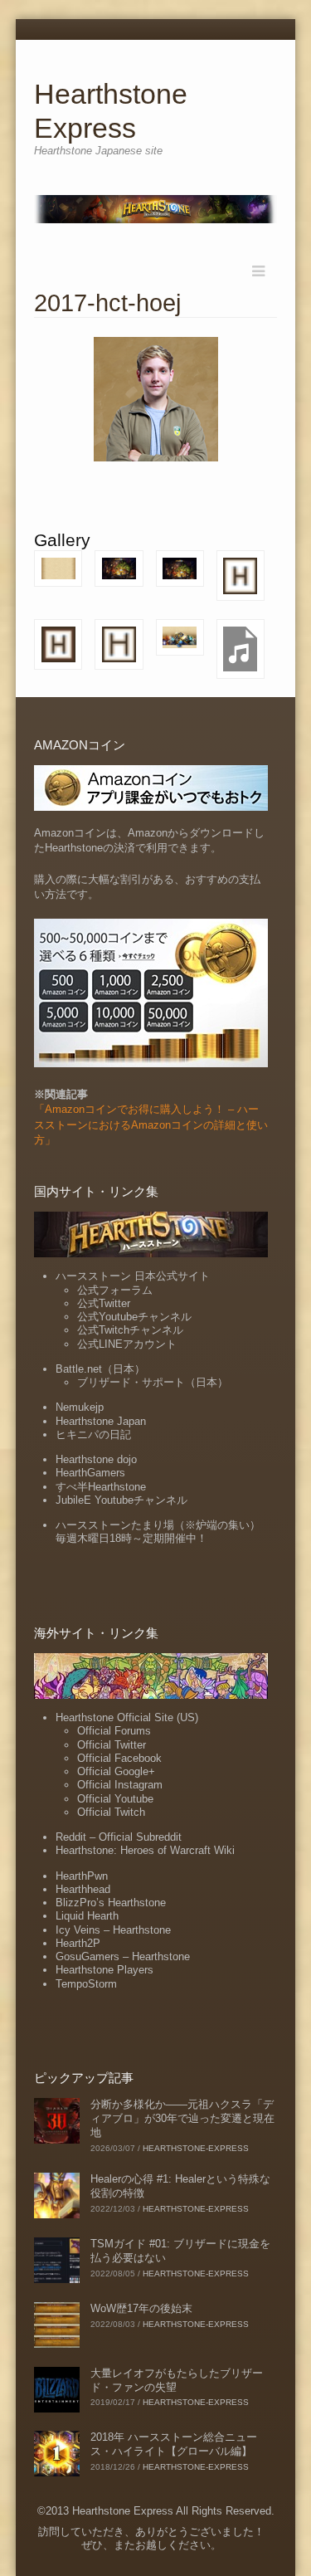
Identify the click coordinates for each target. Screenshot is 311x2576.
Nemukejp (80, 1407)
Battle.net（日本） (100, 1369)
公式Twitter (104, 1303)
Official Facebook (119, 1758)
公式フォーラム (115, 1290)
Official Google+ (116, 1771)
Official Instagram (120, 1785)
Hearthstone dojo (96, 1459)
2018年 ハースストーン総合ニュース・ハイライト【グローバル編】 (174, 2444)
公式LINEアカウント (127, 1344)
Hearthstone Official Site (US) (127, 1717)
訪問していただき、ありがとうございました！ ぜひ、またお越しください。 (151, 2538)
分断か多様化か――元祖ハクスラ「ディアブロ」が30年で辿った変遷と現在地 (182, 2118)
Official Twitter (112, 1745)
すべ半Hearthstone (101, 1487)
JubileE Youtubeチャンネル (121, 1500)
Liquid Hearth (87, 1916)
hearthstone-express (196, 2148)
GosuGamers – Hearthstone (123, 1956)
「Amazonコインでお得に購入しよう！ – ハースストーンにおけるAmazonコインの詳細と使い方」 (151, 1124)
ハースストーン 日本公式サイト (133, 1276)
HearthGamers (90, 1473)
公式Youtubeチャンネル (134, 1317)
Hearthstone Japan (101, 1421)
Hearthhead (83, 1889)
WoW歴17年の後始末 (141, 2308)
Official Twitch (111, 1812)
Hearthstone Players (104, 1970)
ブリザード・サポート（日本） (153, 1382)
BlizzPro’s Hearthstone (111, 1903)
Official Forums (114, 1731)
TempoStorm (86, 1984)
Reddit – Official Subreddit (119, 1837)
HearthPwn (82, 1876)
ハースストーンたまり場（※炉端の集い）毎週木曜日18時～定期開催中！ (158, 1532)
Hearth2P (78, 1943)
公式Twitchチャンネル (130, 1330)
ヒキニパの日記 (93, 1434)
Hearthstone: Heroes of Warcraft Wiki (145, 1850)
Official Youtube (115, 1799)
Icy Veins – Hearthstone (113, 1930)
